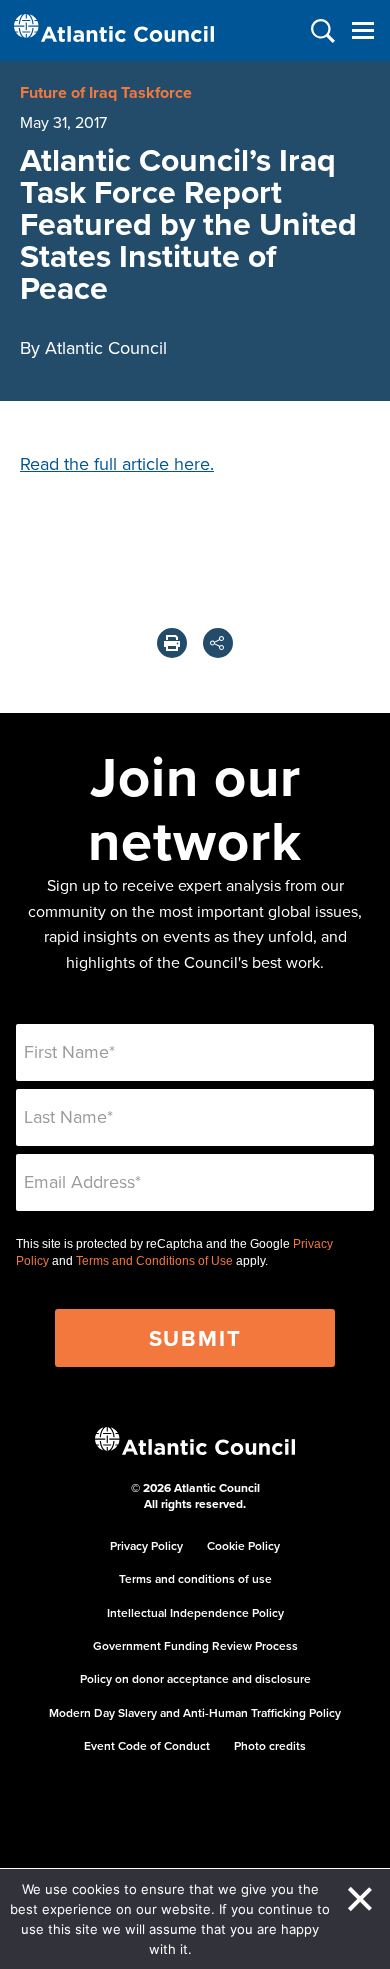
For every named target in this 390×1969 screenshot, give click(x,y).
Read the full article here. (117, 463)
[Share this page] (218, 643)
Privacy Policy (146, 1545)
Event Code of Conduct (147, 1745)
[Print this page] (172, 643)
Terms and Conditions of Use (154, 1261)
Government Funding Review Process (195, 1645)
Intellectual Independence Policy (195, 1612)
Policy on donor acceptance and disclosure (195, 1678)
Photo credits (270, 1745)
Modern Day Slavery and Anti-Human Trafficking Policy (195, 1712)
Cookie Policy (243, 1545)
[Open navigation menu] (362, 30)
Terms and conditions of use (195, 1578)
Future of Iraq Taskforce (106, 92)
